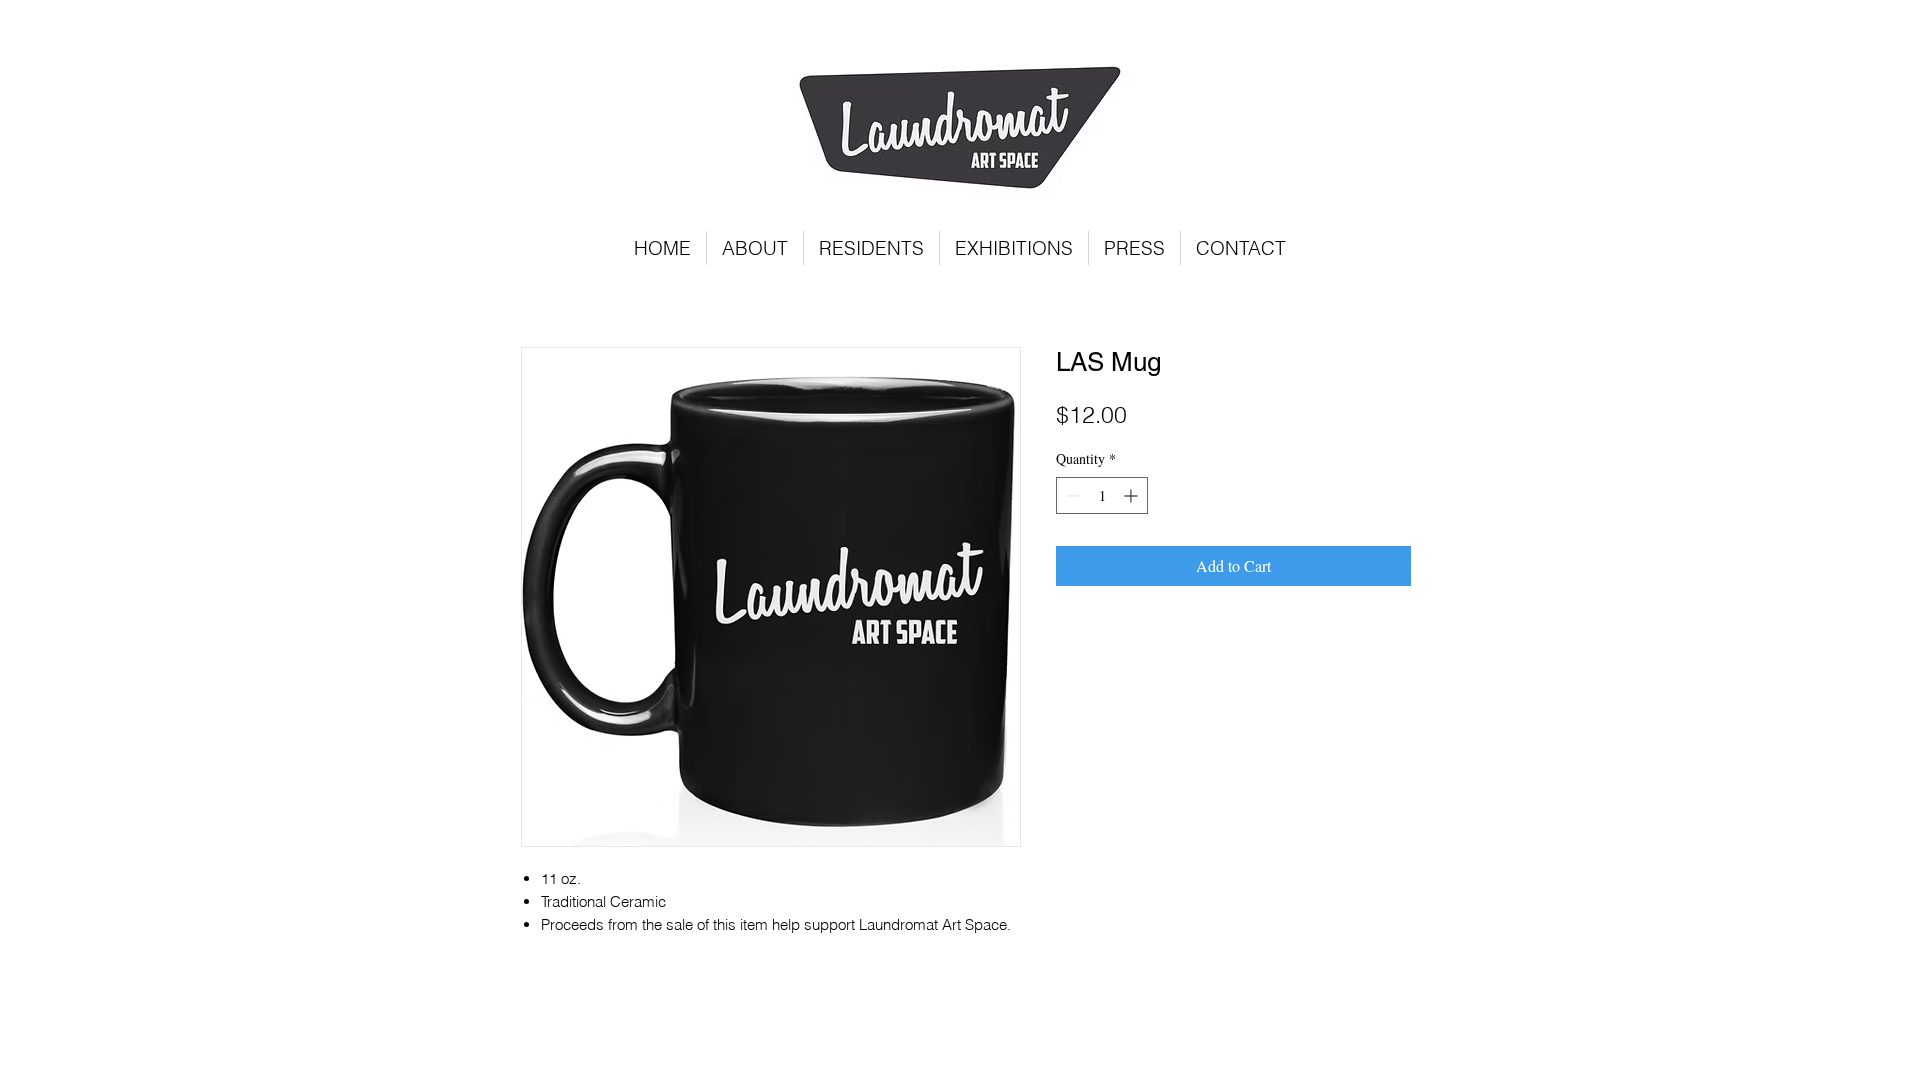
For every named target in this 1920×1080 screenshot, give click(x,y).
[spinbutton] (1102, 495)
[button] (871, 248)
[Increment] (1132, 495)
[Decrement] (1071, 495)
